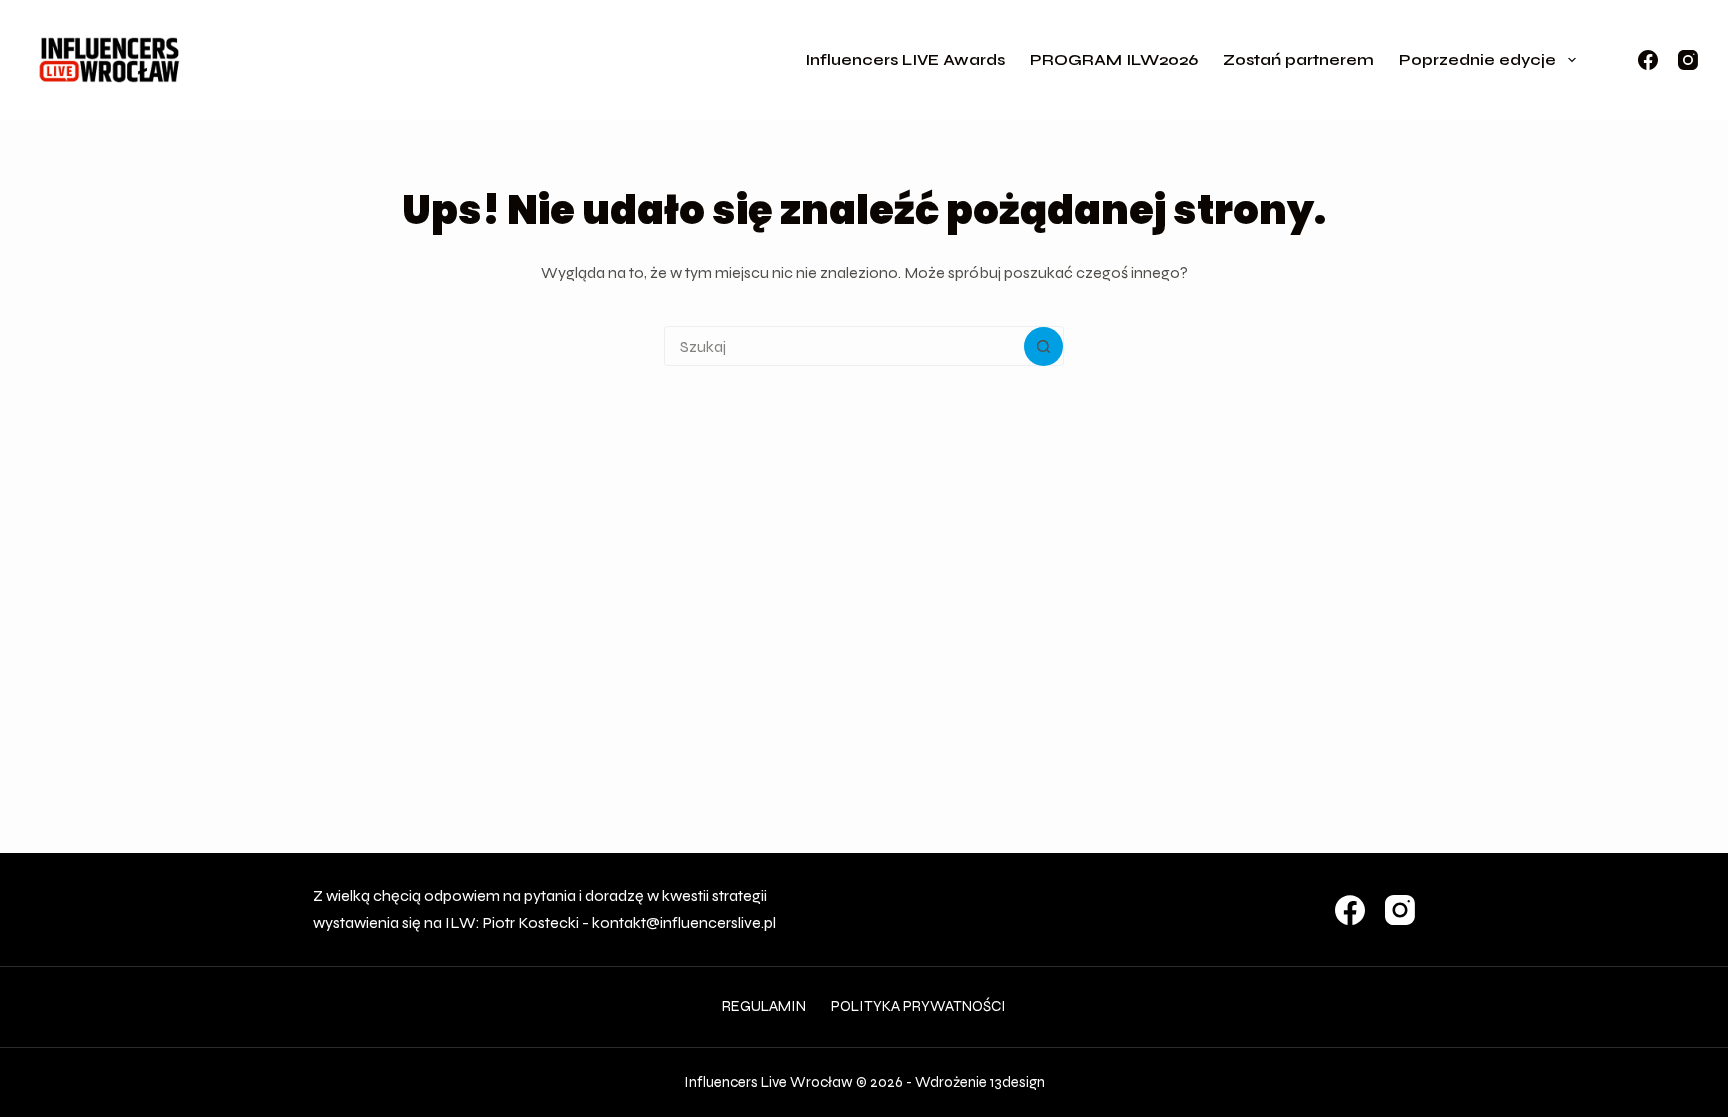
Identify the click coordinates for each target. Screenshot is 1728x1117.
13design (1017, 1082)
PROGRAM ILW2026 (1114, 59)
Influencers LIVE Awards (905, 59)
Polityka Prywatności (918, 1006)
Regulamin (764, 1006)
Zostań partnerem (1298, 59)
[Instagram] (1688, 60)
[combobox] (844, 346)
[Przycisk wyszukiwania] (1043, 346)
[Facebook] (1648, 60)
